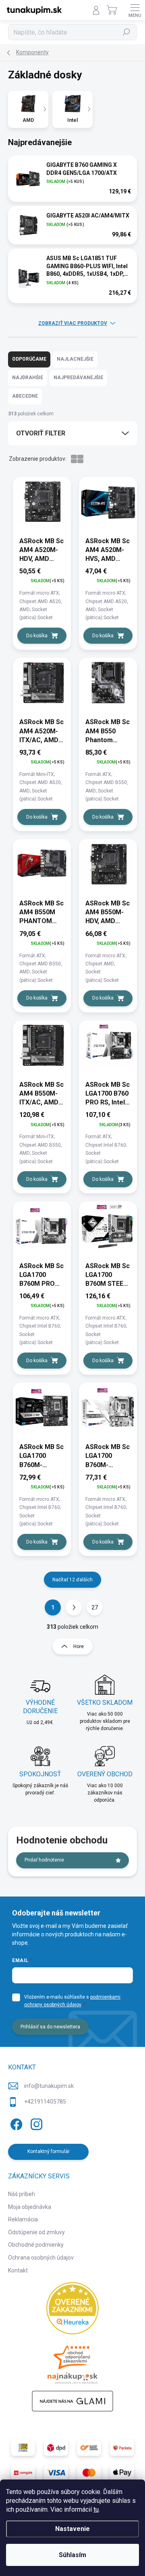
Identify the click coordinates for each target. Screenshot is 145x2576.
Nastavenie (72, 2529)
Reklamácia (23, 2219)
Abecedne (25, 396)
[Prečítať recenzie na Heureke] (72, 2308)
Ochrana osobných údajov (41, 2258)
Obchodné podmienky (36, 2245)
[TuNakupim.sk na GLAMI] (72, 2401)
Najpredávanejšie (78, 378)
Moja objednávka (30, 2207)
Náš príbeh (22, 2194)
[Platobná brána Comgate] (23, 2473)
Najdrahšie (28, 378)
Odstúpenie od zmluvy (36, 2232)
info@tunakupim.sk (49, 2086)
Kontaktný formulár (49, 2151)
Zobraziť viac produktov (73, 323)
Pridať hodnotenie (44, 1860)
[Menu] (135, 10)
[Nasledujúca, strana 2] (74, 1607)
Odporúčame (29, 359)
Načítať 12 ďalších (72, 1580)
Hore (79, 1646)
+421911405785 (45, 2102)
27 (95, 1607)
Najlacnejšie (75, 359)
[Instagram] (35, 2123)
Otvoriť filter (41, 433)
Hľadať (127, 32)
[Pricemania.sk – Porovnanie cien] (72, 2363)
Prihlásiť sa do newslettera (50, 2027)
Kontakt (18, 2270)
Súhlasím (72, 2555)
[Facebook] (15, 2123)
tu (96, 2509)
